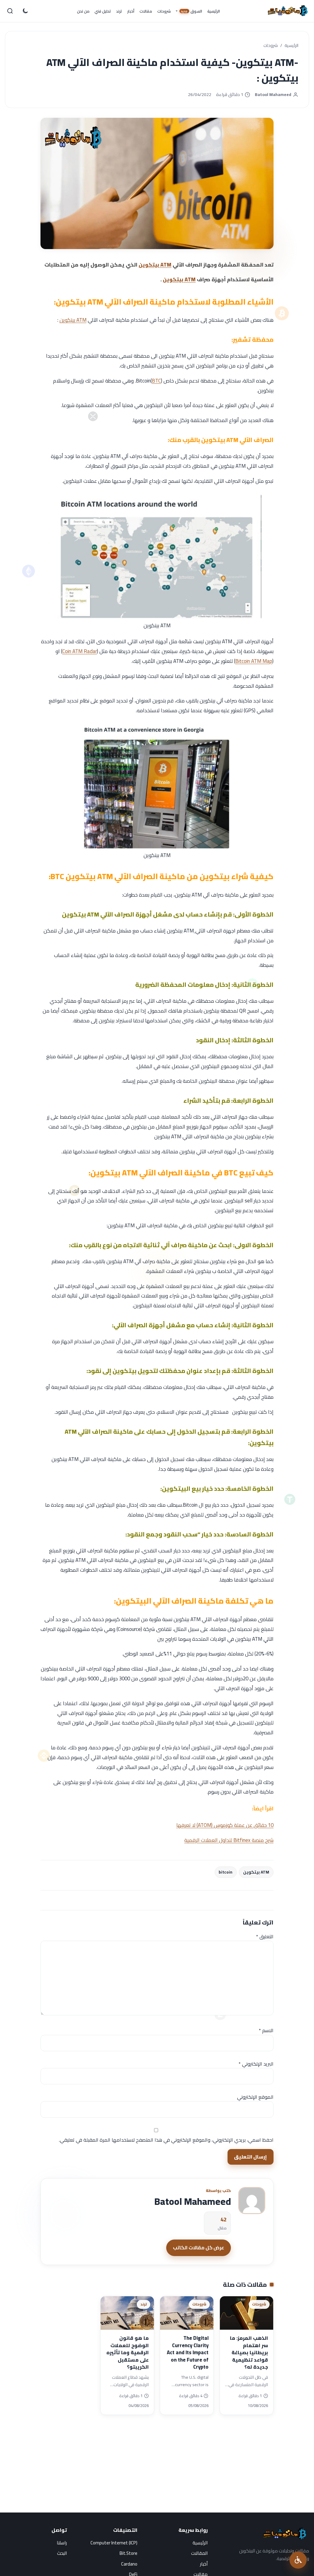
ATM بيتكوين (155, 265)
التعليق (265, 1936)
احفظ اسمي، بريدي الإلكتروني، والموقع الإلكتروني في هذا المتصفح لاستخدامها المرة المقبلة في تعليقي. (166, 2140)
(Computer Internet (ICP (114, 2543)
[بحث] (10, 11)
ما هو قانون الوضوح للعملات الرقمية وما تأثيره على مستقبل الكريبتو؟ (128, 2353)
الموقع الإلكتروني (255, 2097)
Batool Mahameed (273, 95)
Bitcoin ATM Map (254, 661)
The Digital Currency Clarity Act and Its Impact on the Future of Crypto (188, 2353)
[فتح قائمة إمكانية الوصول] (298, 2560)
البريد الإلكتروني (256, 2064)
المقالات (199, 2553)
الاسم (266, 2030)
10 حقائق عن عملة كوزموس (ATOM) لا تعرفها (225, 1825)
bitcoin (226, 1872)
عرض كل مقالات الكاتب (199, 2247)
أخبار (204, 2564)
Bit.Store (128, 2553)
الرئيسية (291, 46)
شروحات (271, 46)
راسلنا (62, 2543)
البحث (62, 2553)
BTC (156, 381)
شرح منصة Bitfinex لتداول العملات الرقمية (229, 1840)
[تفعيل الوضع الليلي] (25, 11)
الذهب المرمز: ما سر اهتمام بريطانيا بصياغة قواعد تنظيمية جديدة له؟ (249, 2353)
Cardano (129, 2564)
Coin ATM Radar (80, 651)
